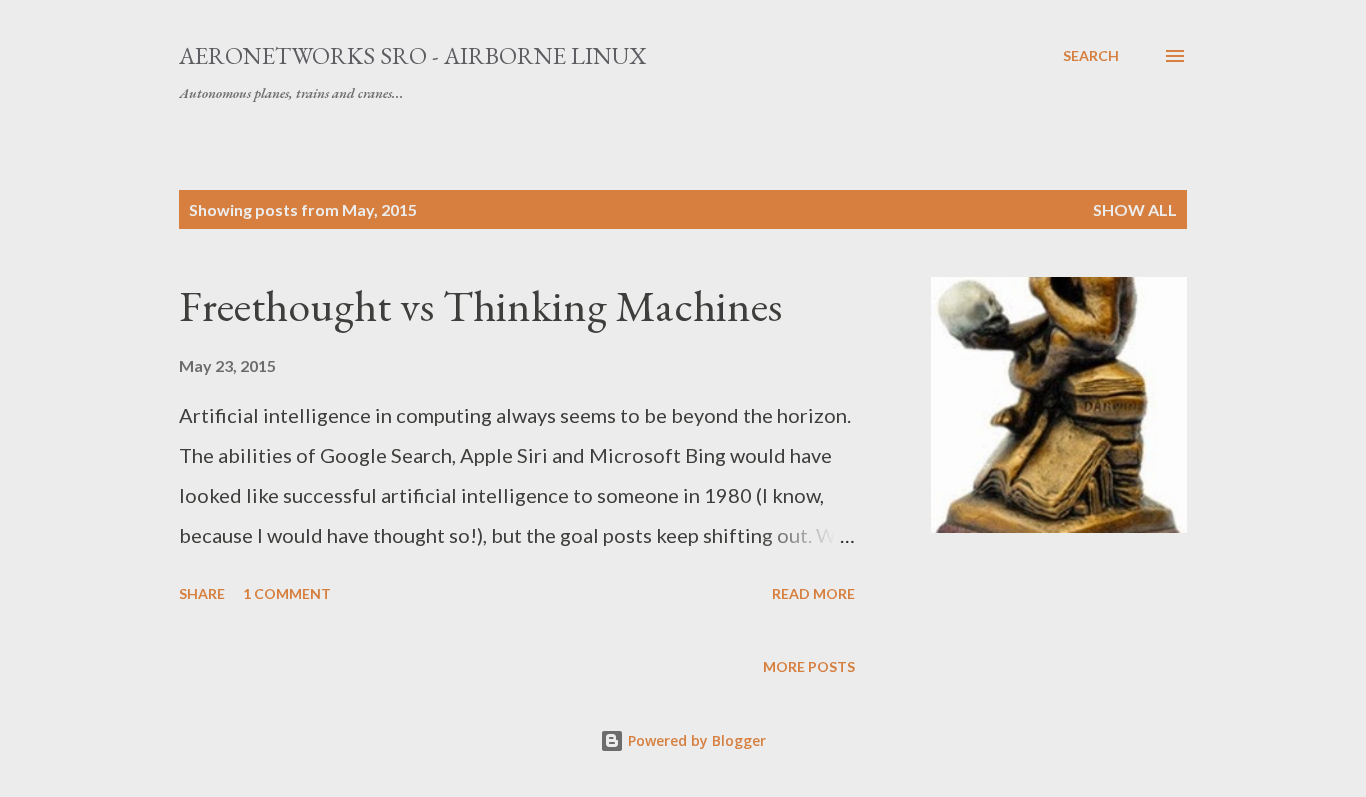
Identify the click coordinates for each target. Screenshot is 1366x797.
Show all (1135, 209)
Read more (813, 593)
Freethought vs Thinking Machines (480, 305)
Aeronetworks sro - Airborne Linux (412, 55)
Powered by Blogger (695, 740)
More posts (809, 666)
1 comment (287, 593)
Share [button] (202, 593)
